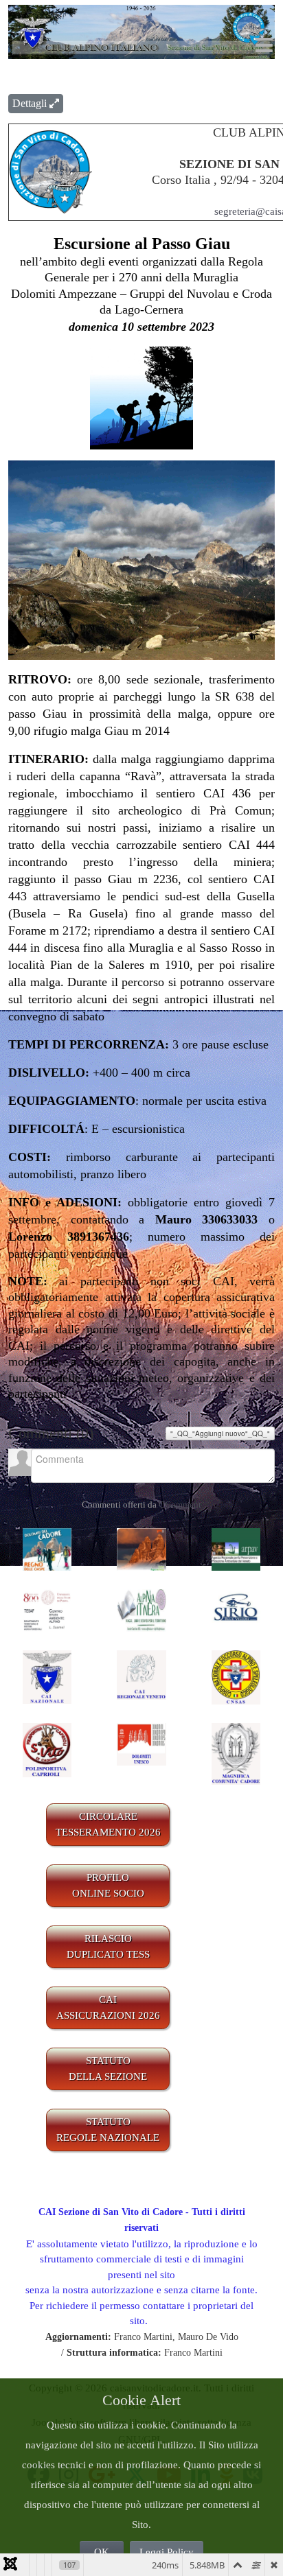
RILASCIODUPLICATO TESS (108, 1946)
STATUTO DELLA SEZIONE (108, 2069)
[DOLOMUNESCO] (141, 1743)
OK (102, 2552)
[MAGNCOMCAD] (236, 1753)
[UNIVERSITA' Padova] (47, 1610)
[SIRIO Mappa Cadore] (236, 1610)
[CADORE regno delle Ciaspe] (47, 1548)
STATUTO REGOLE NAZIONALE (108, 2130)
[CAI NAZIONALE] (47, 1676)
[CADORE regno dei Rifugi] (141, 1548)
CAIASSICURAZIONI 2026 (108, 2007)
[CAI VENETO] (141, 1674)
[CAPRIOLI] (47, 1749)
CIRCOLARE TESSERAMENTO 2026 (108, 1824)
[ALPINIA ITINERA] (141, 1610)
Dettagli (31, 103)
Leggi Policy (167, 2552)
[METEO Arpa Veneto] (236, 1548)
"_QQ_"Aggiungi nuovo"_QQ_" (220, 1433)
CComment (180, 1504)
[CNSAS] (236, 1676)
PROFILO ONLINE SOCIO (108, 1885)
